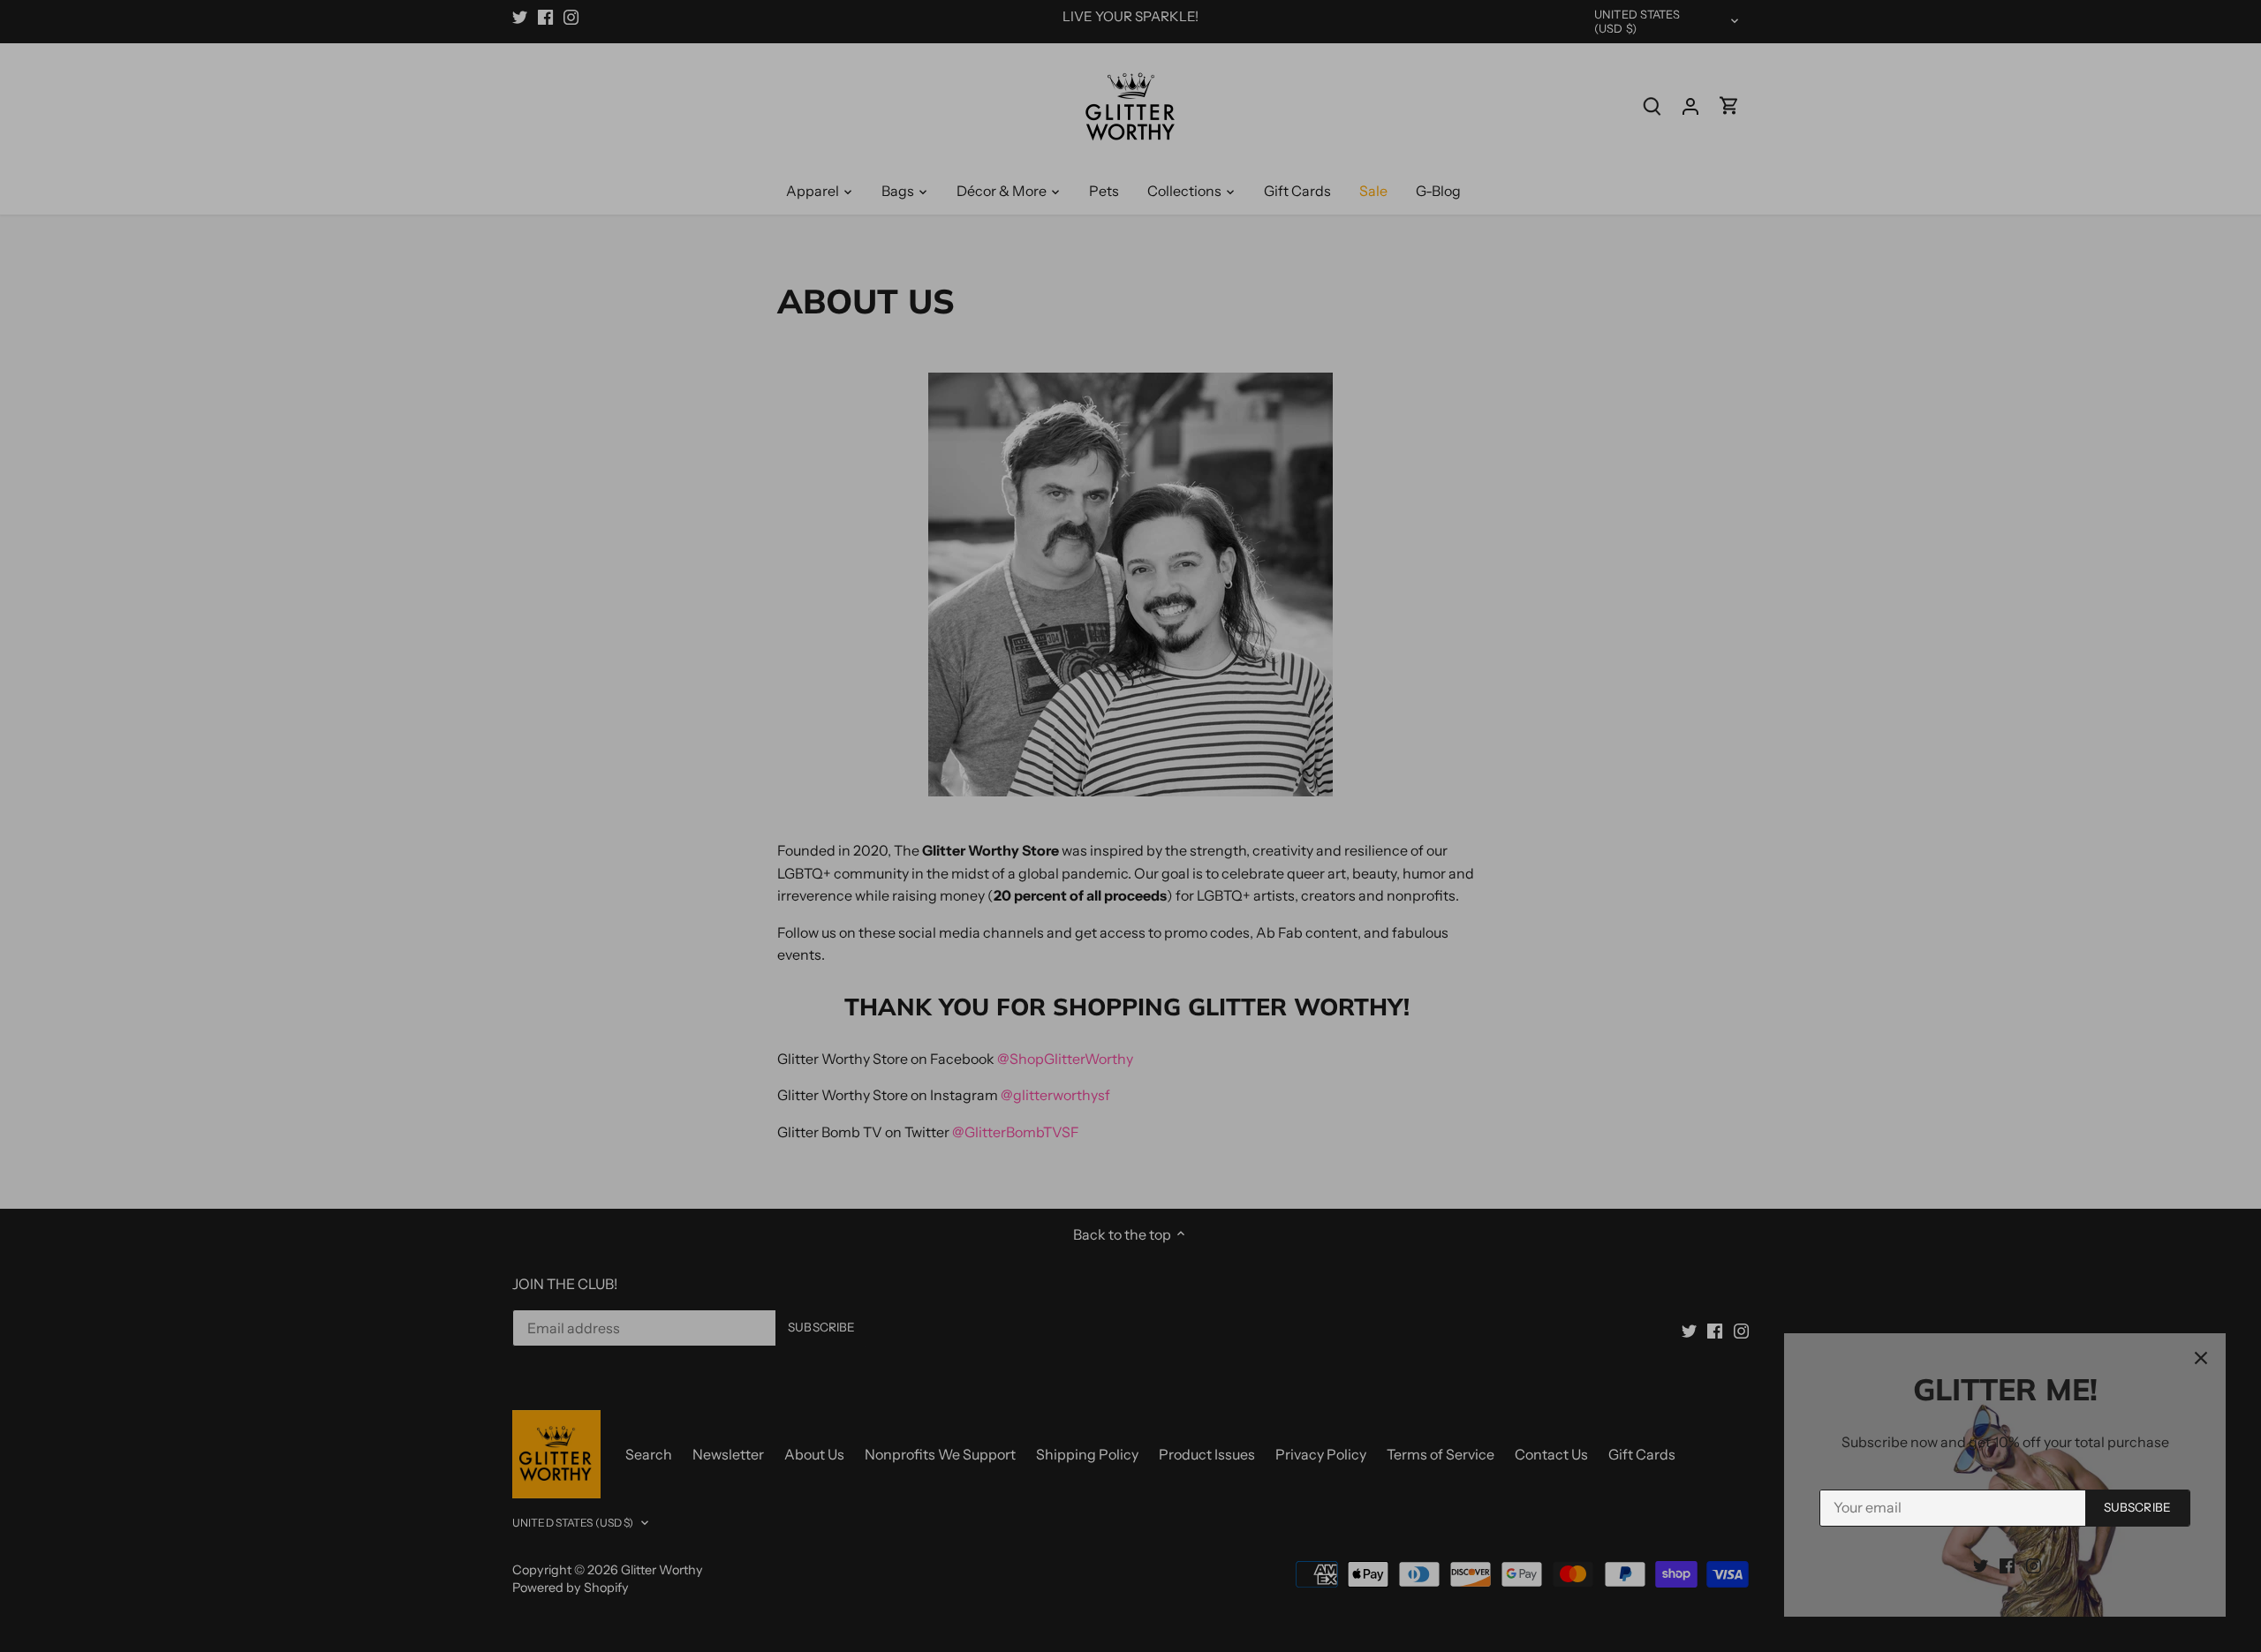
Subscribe (2137, 1507)
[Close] (2201, 1358)
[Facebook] (2007, 1565)
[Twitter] (1981, 1565)
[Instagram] (2034, 1565)
